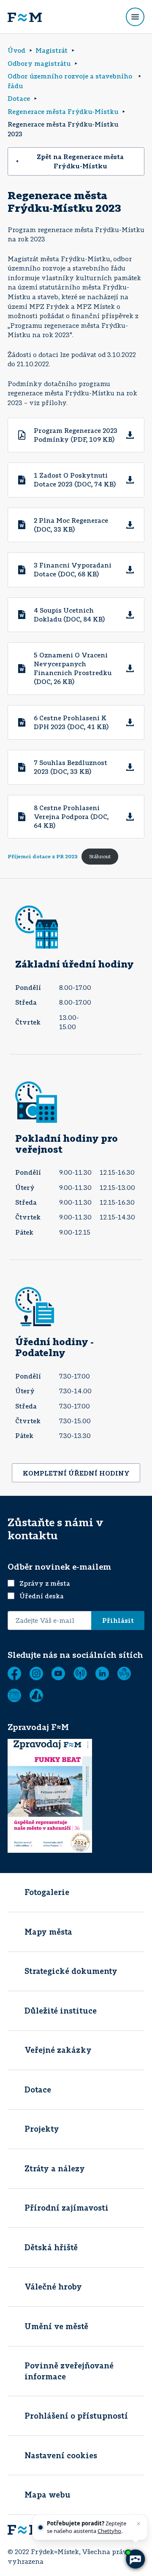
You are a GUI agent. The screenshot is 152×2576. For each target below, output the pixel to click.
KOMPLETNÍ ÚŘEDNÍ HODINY (76, 1473)
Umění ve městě (56, 2326)
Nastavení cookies (61, 2455)
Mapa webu (47, 2495)
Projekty (42, 2129)
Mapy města (48, 1932)
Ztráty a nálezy (55, 2168)
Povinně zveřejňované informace (69, 2371)
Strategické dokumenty (71, 1971)
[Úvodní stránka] (25, 17)
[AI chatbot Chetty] (135, 2559)
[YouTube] (58, 1673)
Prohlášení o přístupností (76, 2416)
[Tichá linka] (124, 1673)
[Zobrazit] (14, 1695)
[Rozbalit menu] (135, 17)
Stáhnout (100, 856)
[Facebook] (14, 1673)
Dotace (38, 2089)
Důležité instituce (61, 2011)
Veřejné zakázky (58, 2050)
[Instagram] (36, 1673)
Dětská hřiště (51, 2247)
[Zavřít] (138, 2524)
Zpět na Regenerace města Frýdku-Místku (80, 161)
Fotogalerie (47, 1892)
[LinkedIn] (102, 1673)
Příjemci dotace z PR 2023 (43, 856)
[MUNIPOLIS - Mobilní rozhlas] (80, 1673)
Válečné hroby (53, 2287)
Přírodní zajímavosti (66, 2208)
